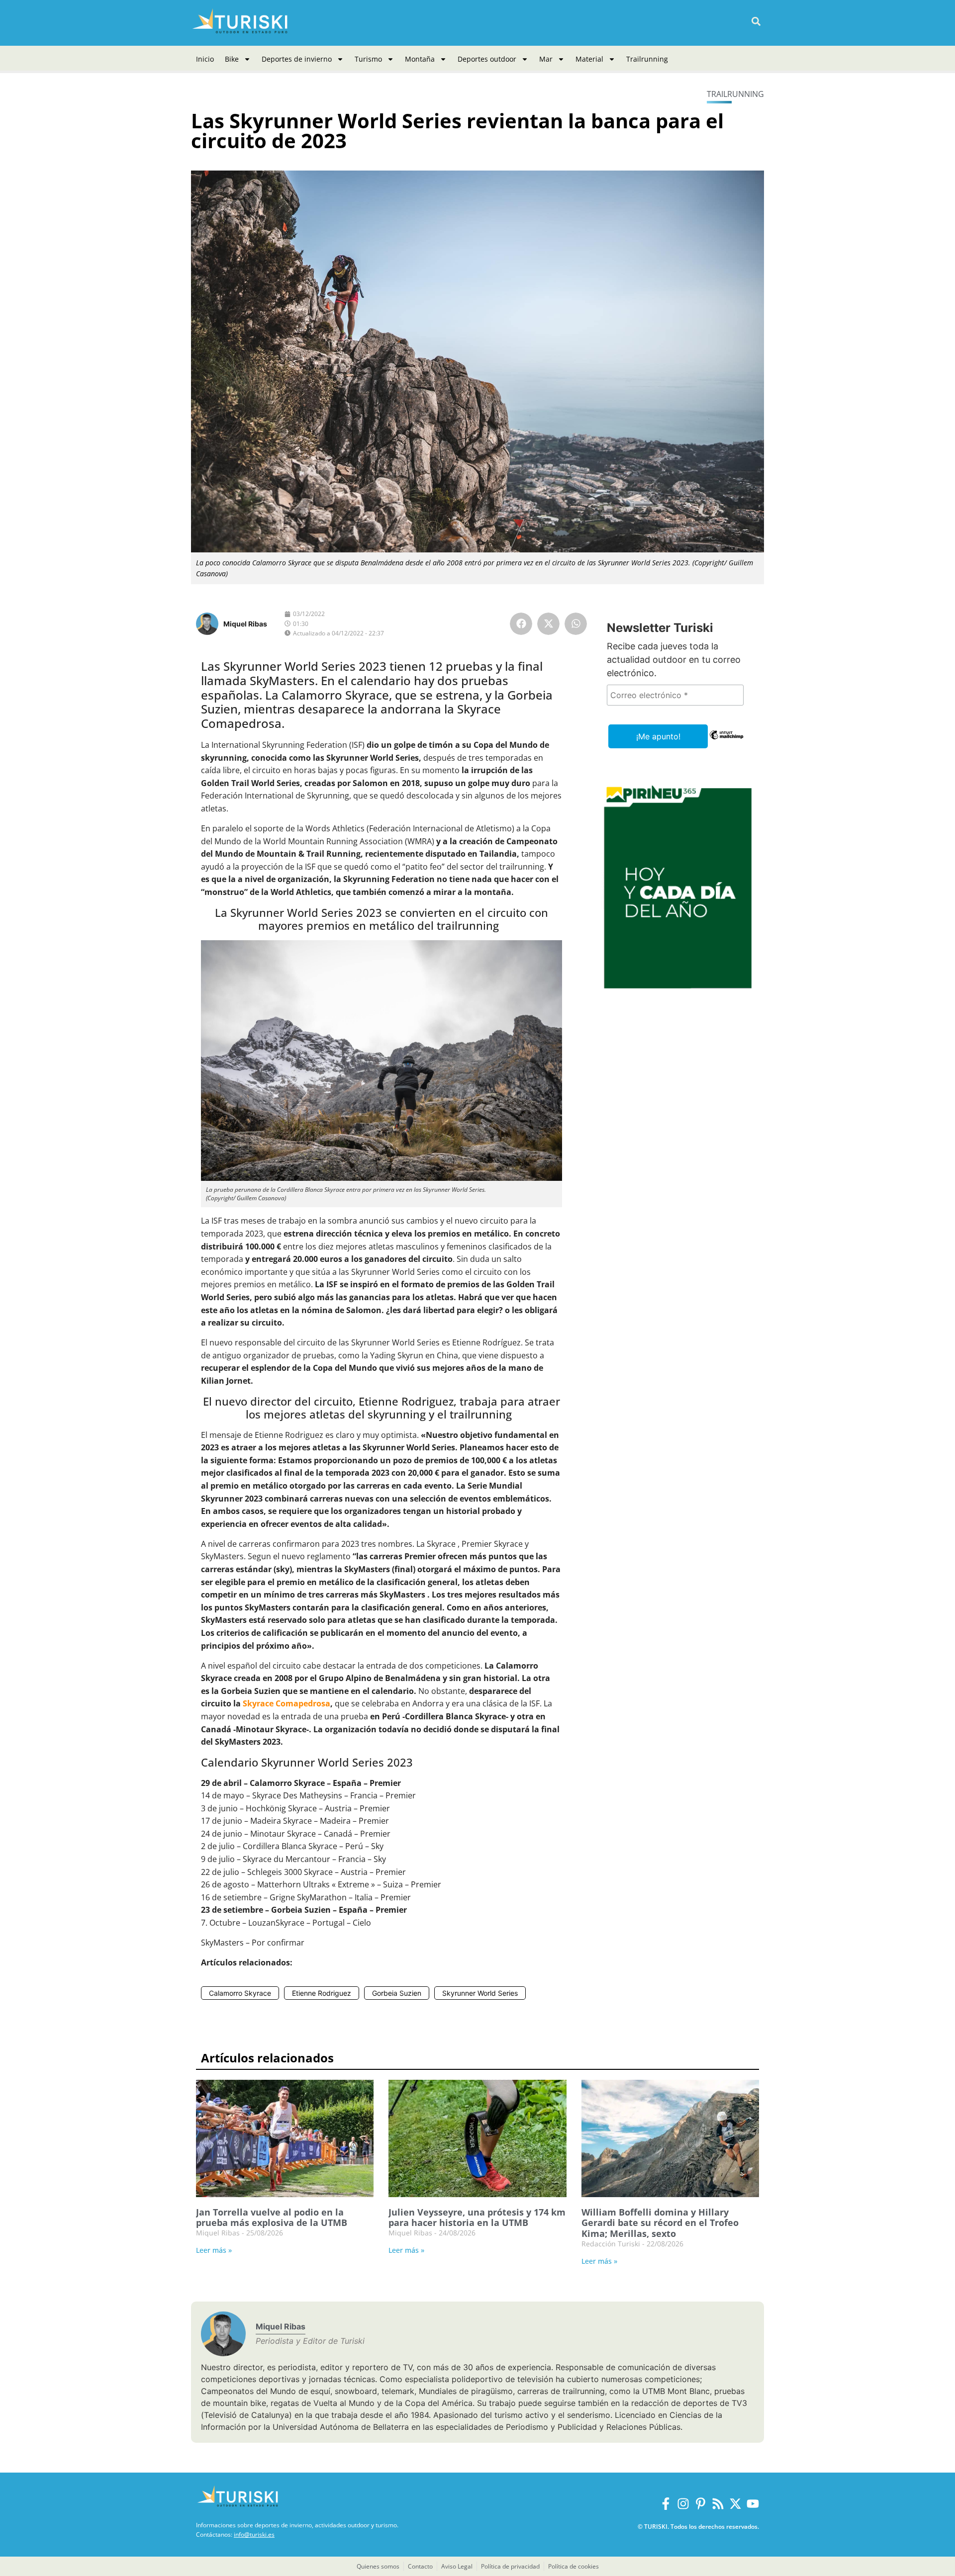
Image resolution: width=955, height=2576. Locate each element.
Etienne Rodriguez (322, 1993)
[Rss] (718, 2504)
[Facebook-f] (666, 2504)
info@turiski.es (254, 2534)
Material (589, 59)
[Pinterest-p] (701, 2504)
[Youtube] (753, 2504)
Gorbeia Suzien (397, 1993)
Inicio (205, 59)
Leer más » (214, 2250)
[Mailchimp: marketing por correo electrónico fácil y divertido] (726, 742)
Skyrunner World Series (480, 1993)
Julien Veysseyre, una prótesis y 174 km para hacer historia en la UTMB (477, 2218)
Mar (546, 59)
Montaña (420, 59)
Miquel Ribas (245, 624)
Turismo (368, 59)
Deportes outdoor (487, 59)
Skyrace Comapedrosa (286, 1703)
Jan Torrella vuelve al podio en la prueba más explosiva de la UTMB (272, 2218)
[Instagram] (683, 2504)
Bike (232, 59)
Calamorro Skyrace (240, 1993)
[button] (756, 22)
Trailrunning (647, 59)
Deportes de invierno (297, 59)
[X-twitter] (735, 2504)
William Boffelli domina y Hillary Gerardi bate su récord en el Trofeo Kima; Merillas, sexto (660, 2223)
